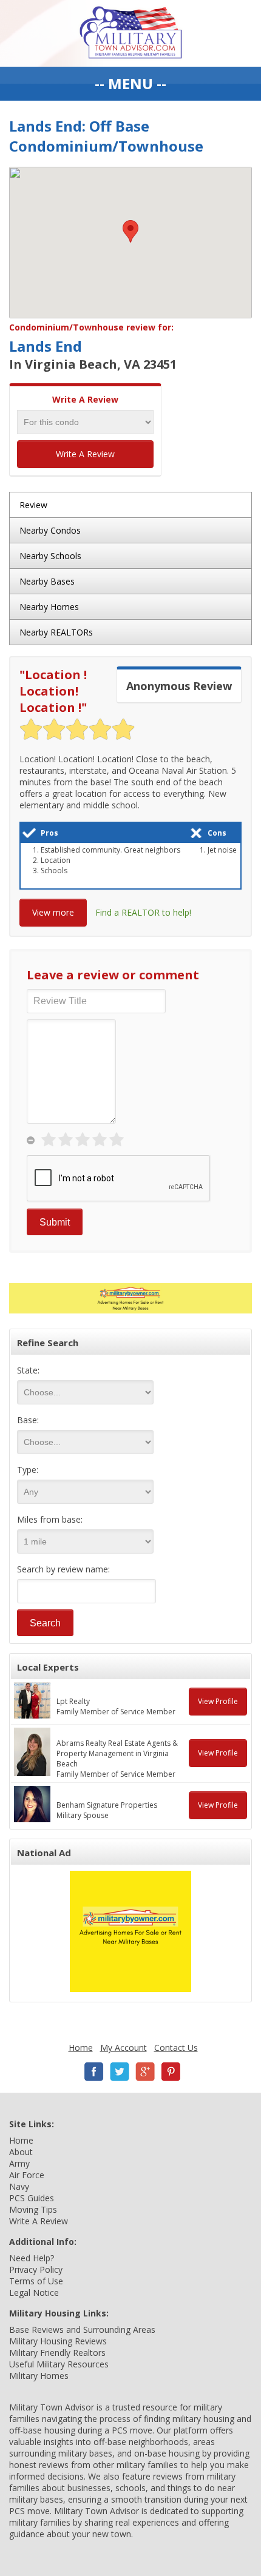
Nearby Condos (50, 530)
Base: (28, 1420)
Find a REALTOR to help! (143, 912)
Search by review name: (63, 1569)
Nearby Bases (47, 581)
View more (53, 912)
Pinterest (171, 2072)
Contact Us (176, 2048)
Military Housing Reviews (58, 2341)
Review (33, 505)
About (21, 2152)
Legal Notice (34, 2293)
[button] (130, 231)
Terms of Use (36, 2281)
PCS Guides (32, 2198)
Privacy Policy (36, 2269)
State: (28, 1370)
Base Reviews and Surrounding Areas (82, 2329)
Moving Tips (33, 2209)
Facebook (94, 2072)
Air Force (27, 2175)
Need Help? (32, 2258)
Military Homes (39, 2376)
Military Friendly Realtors (57, 2353)
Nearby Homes (49, 607)
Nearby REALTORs (56, 632)
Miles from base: (50, 1519)
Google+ (145, 2072)
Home (81, 2048)
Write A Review (85, 454)
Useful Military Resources (59, 2364)
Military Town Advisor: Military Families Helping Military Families (131, 33)
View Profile (218, 1701)
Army (19, 2163)
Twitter (120, 2072)
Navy (19, 2186)
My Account (124, 2048)
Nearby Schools (50, 556)
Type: (28, 1470)
